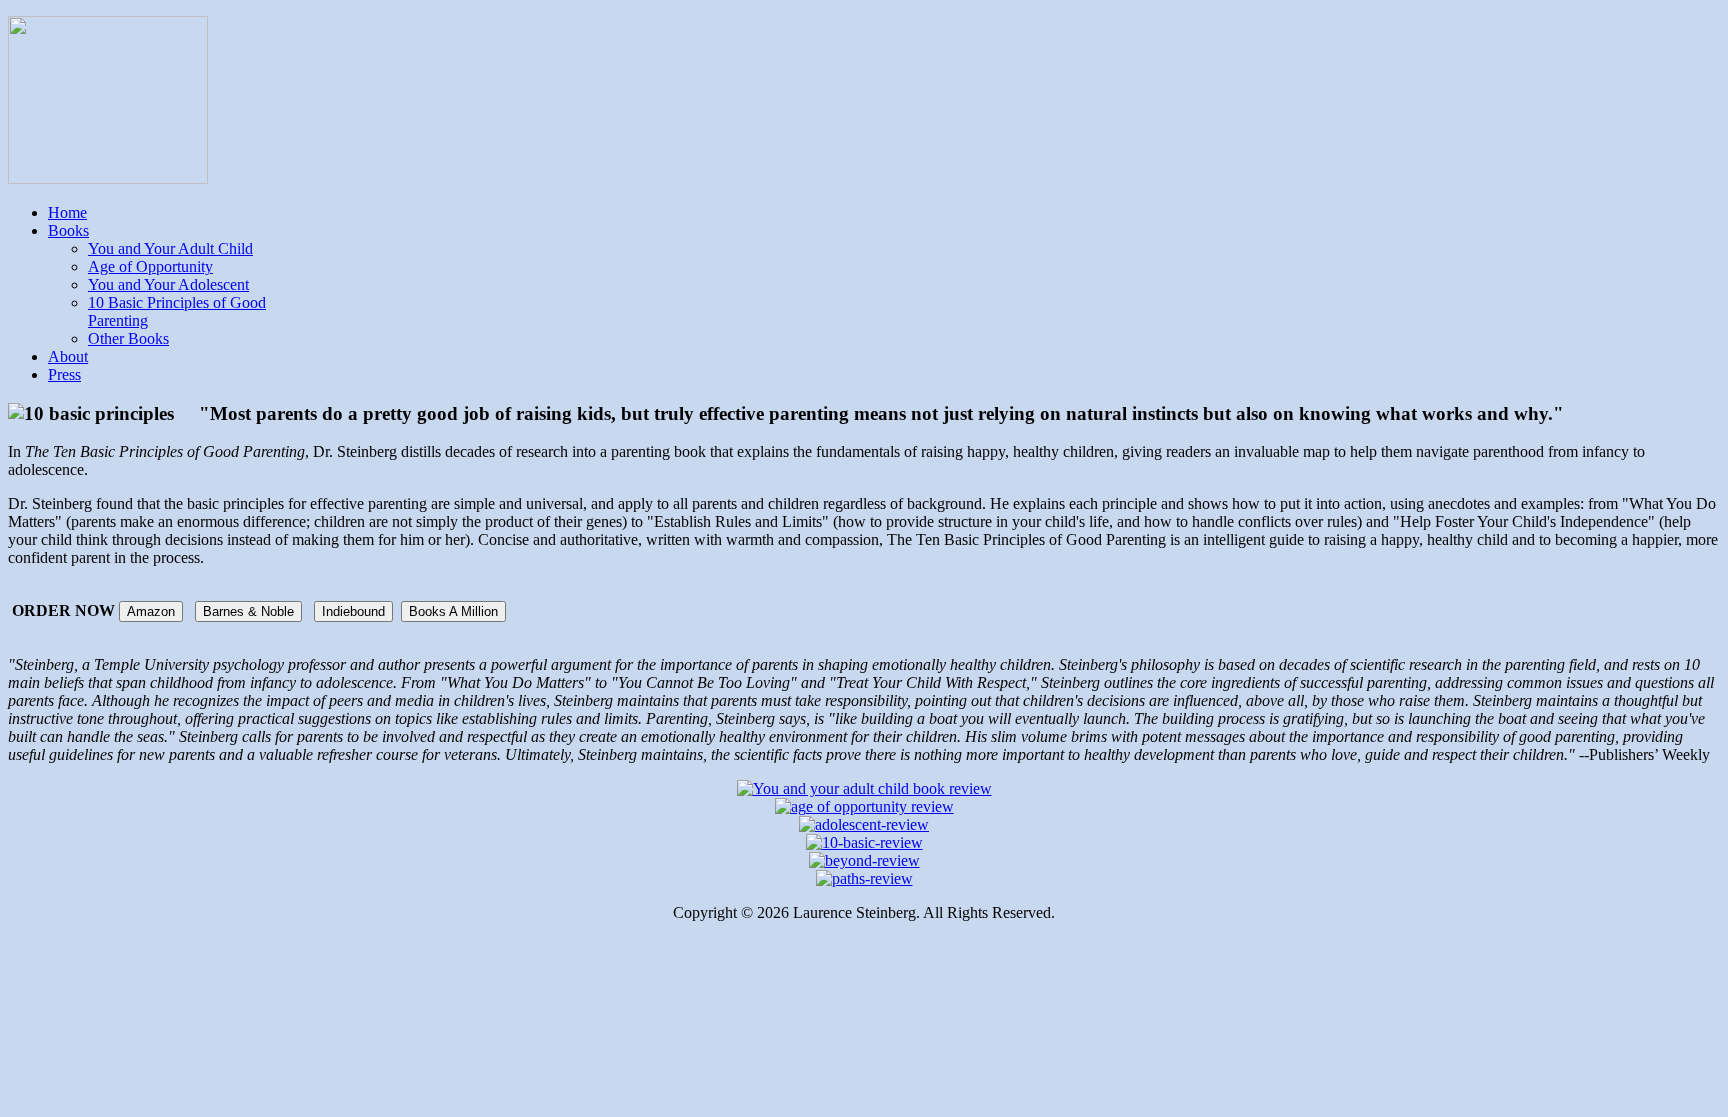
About (68, 356)
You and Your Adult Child (170, 248)
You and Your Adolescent (168, 284)
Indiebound (353, 611)
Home (67, 212)
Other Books (128, 338)
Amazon (151, 611)
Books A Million (453, 611)
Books (68, 230)
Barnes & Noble (248, 611)
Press (64, 374)
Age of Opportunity (150, 266)
